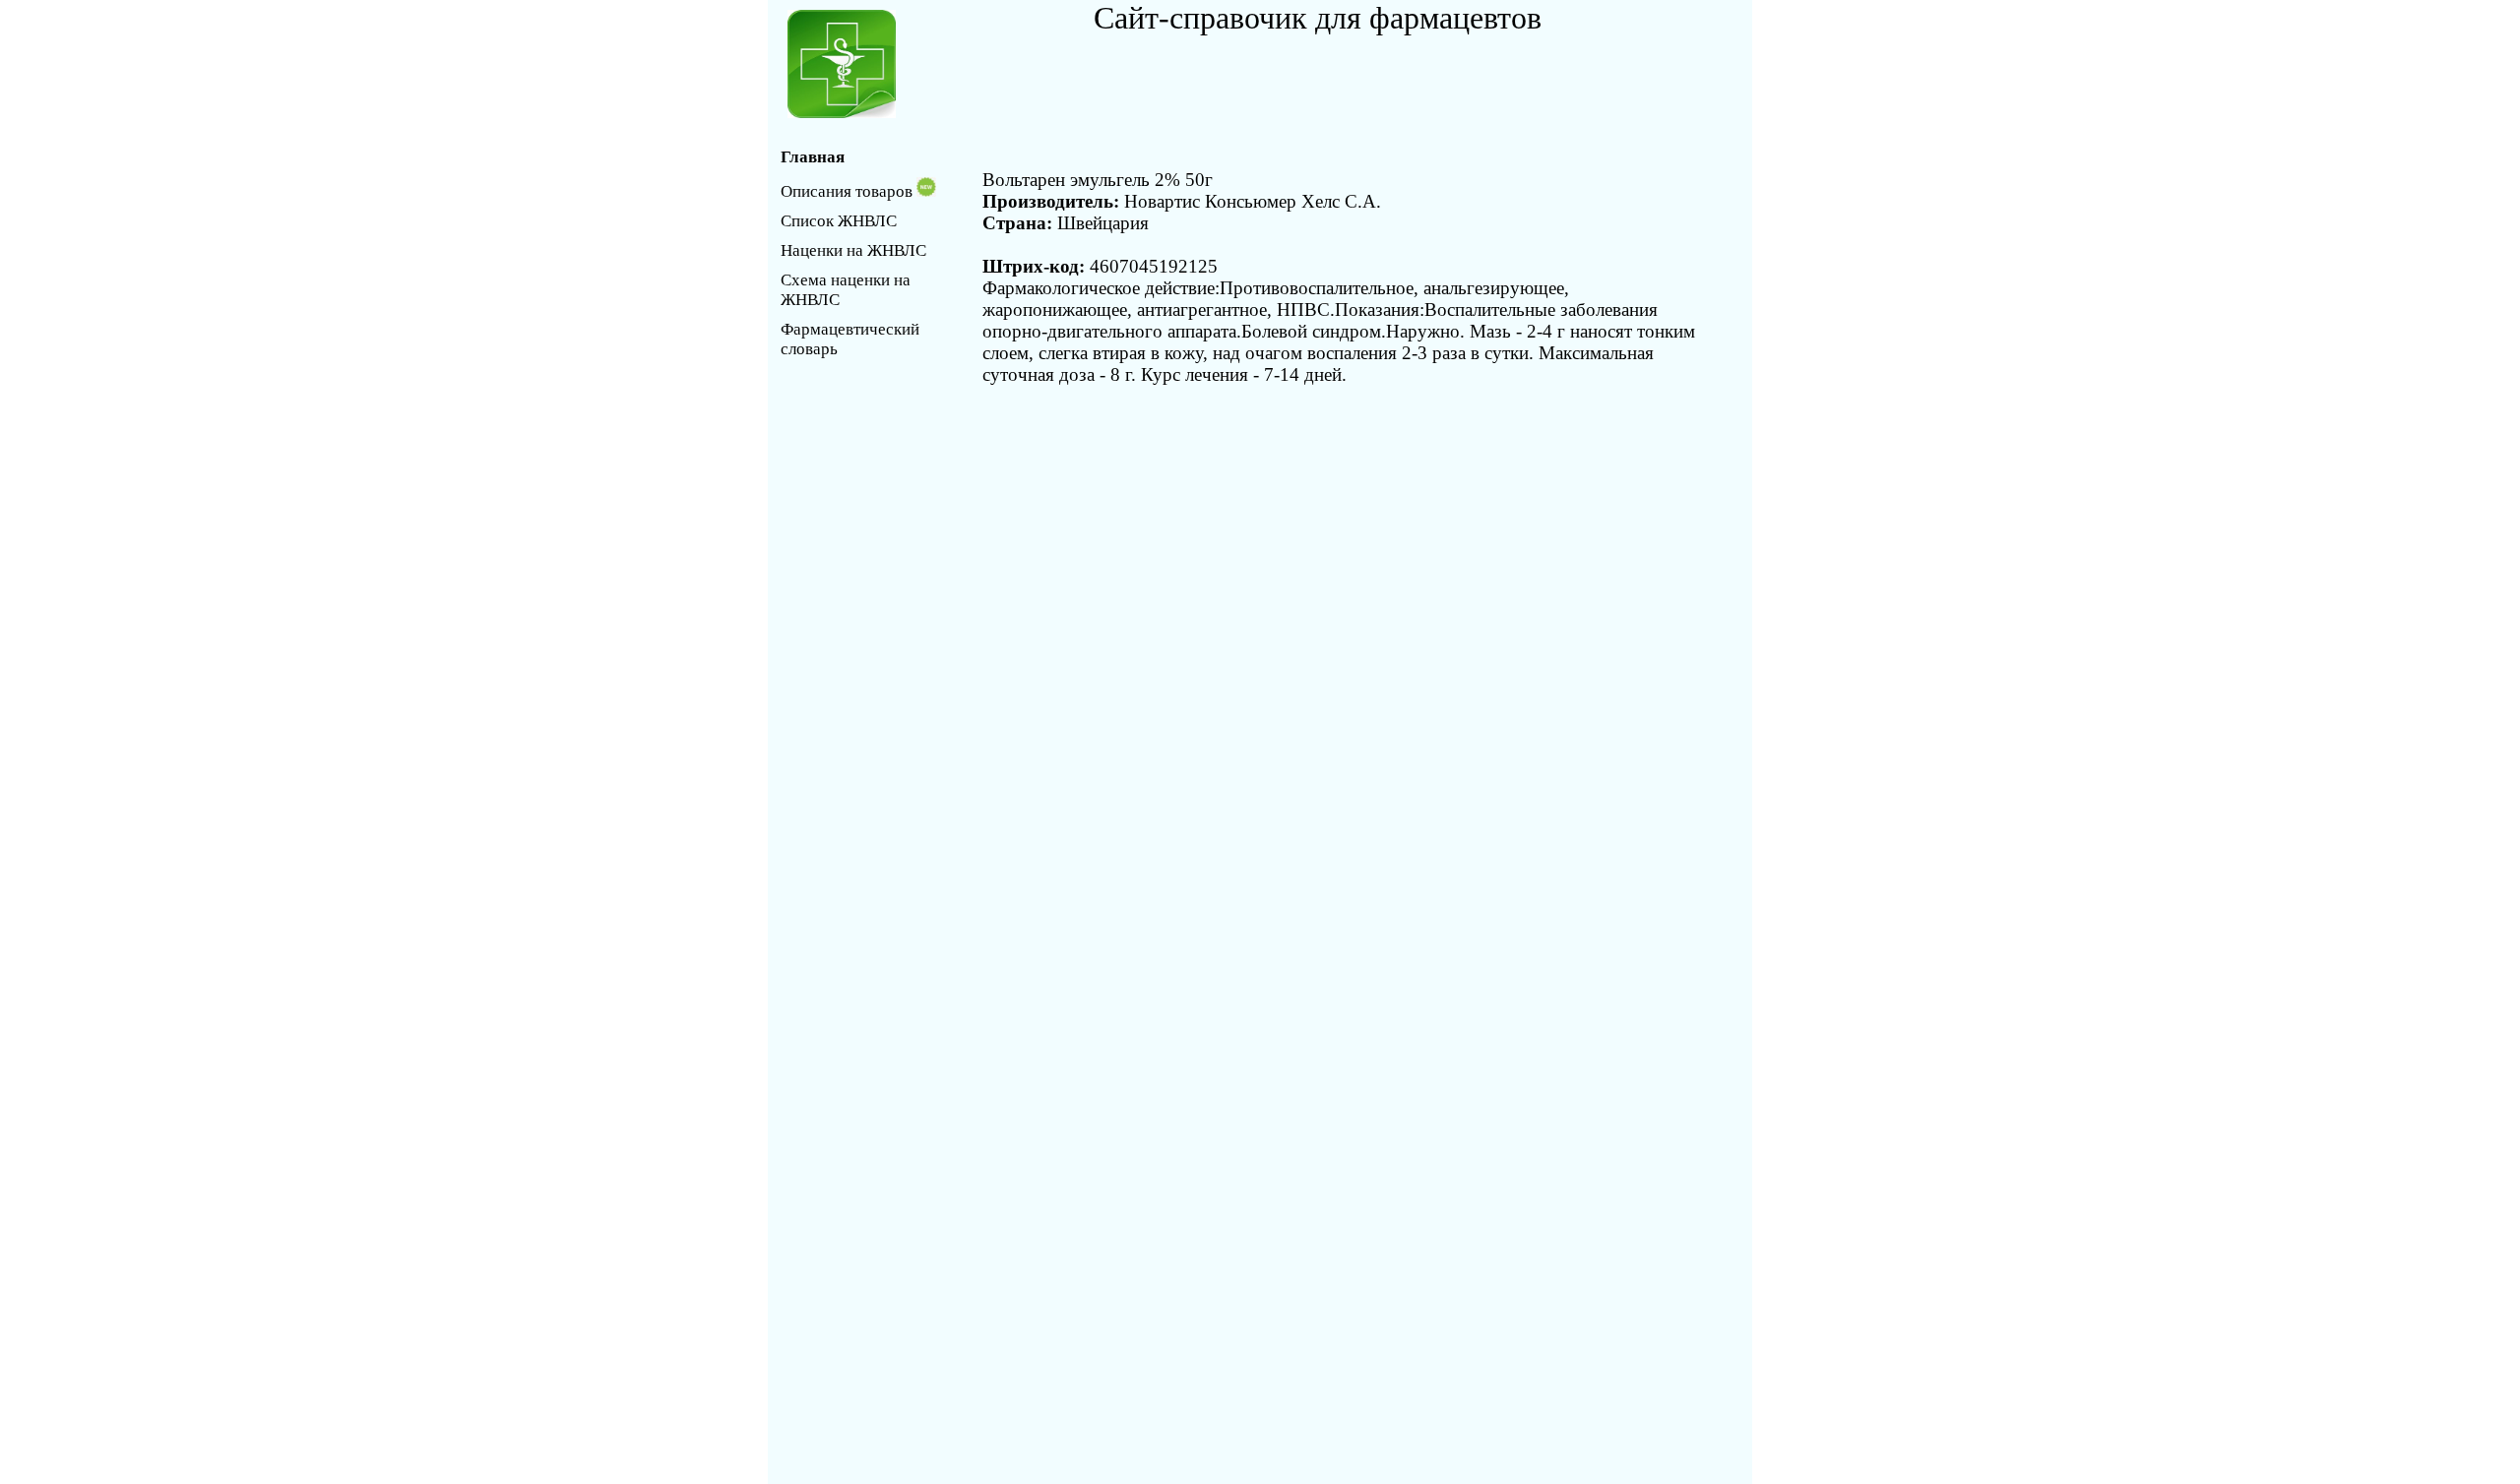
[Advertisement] (1324, 81)
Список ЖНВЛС (839, 221)
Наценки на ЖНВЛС (853, 250)
